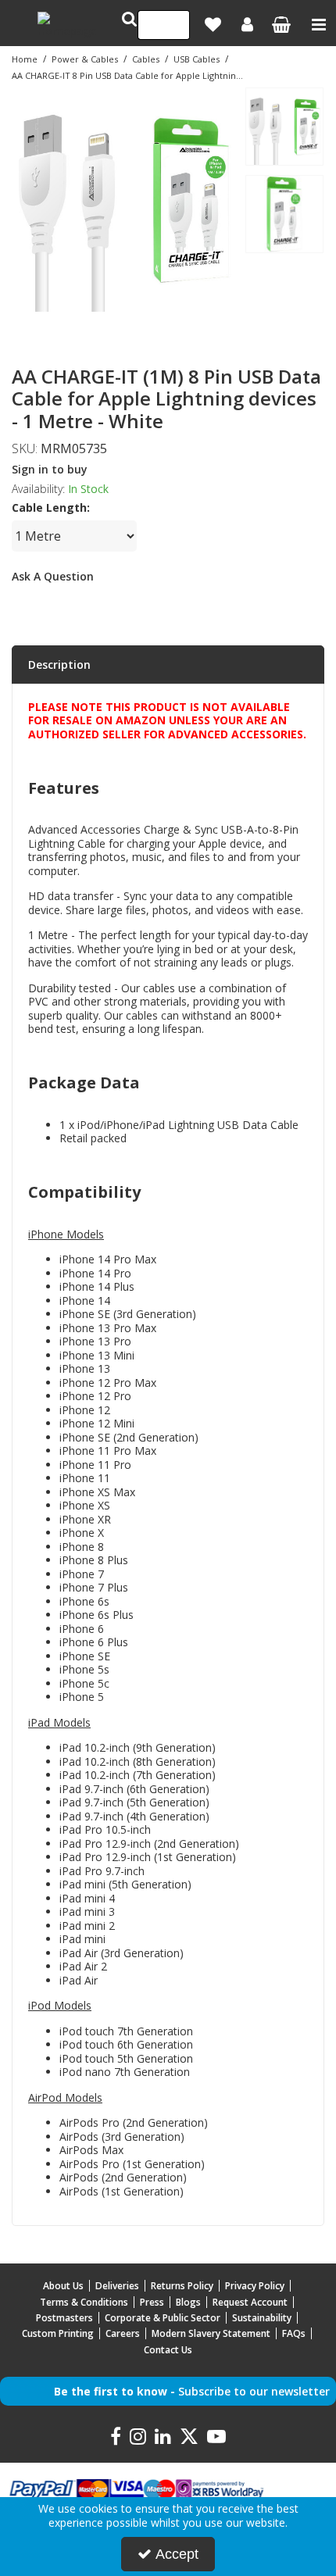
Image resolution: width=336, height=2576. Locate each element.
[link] (102, 329)
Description (59, 665)
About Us (63, 2286)
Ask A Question (53, 576)
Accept (177, 2554)
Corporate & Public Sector (163, 2318)
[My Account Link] (247, 25)
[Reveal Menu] (319, 25)
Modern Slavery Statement (211, 2333)
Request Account (250, 2302)
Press (152, 2302)
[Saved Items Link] (213, 25)
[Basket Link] (281, 26)
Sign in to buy (50, 469)
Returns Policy (182, 2286)
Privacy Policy (255, 2286)
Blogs (188, 2302)
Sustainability (262, 2318)
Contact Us (168, 2350)
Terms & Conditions (84, 2302)
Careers (123, 2333)
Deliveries (117, 2286)
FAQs (294, 2333)
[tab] (168, 665)
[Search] (173, 25)
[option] (124, 199)
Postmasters (64, 2318)
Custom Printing (58, 2333)
